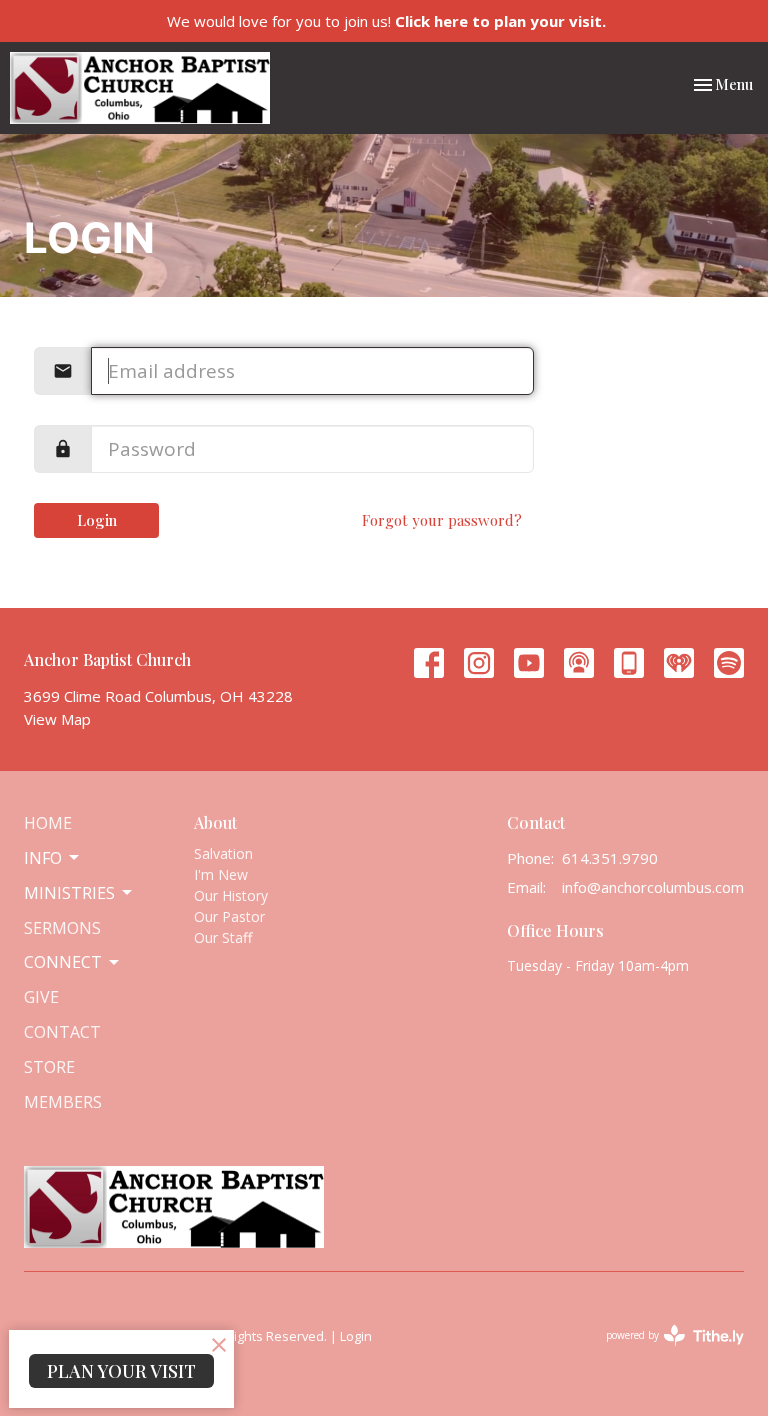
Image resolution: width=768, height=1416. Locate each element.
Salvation (223, 853)
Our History (231, 895)
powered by (664, 1352)
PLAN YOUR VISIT (121, 1371)
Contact (62, 1032)
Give (41, 997)
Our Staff (223, 937)
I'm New (221, 874)
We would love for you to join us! (386, 21)
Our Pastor (229, 916)
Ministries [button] (69, 893)
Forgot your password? (442, 520)
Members (63, 1102)
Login (97, 520)
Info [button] (43, 858)
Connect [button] (63, 962)
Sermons (62, 928)
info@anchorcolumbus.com (653, 887)
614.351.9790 (610, 858)
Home (48, 823)
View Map (57, 719)
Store (49, 1067)
